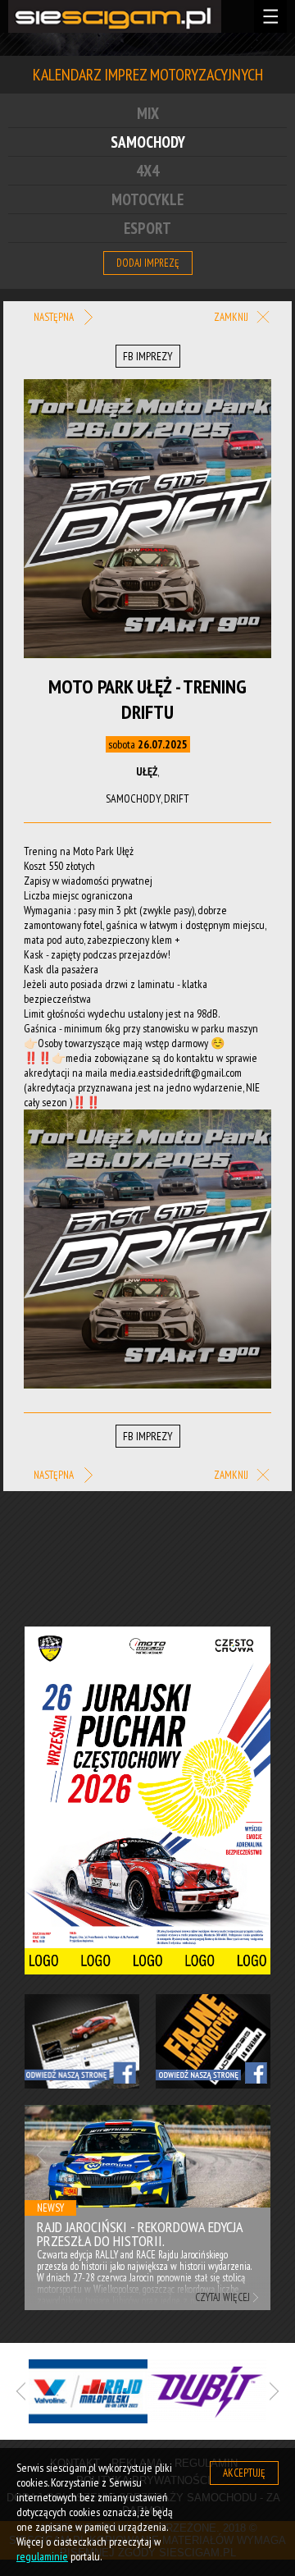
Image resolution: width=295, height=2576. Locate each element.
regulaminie (42, 2556)
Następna (55, 317)
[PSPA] (153, 2391)
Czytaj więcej (222, 2297)
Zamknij (232, 318)
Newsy (50, 2208)
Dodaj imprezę (148, 263)
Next (254, 2155)
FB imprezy (148, 356)
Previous (41, 2155)
